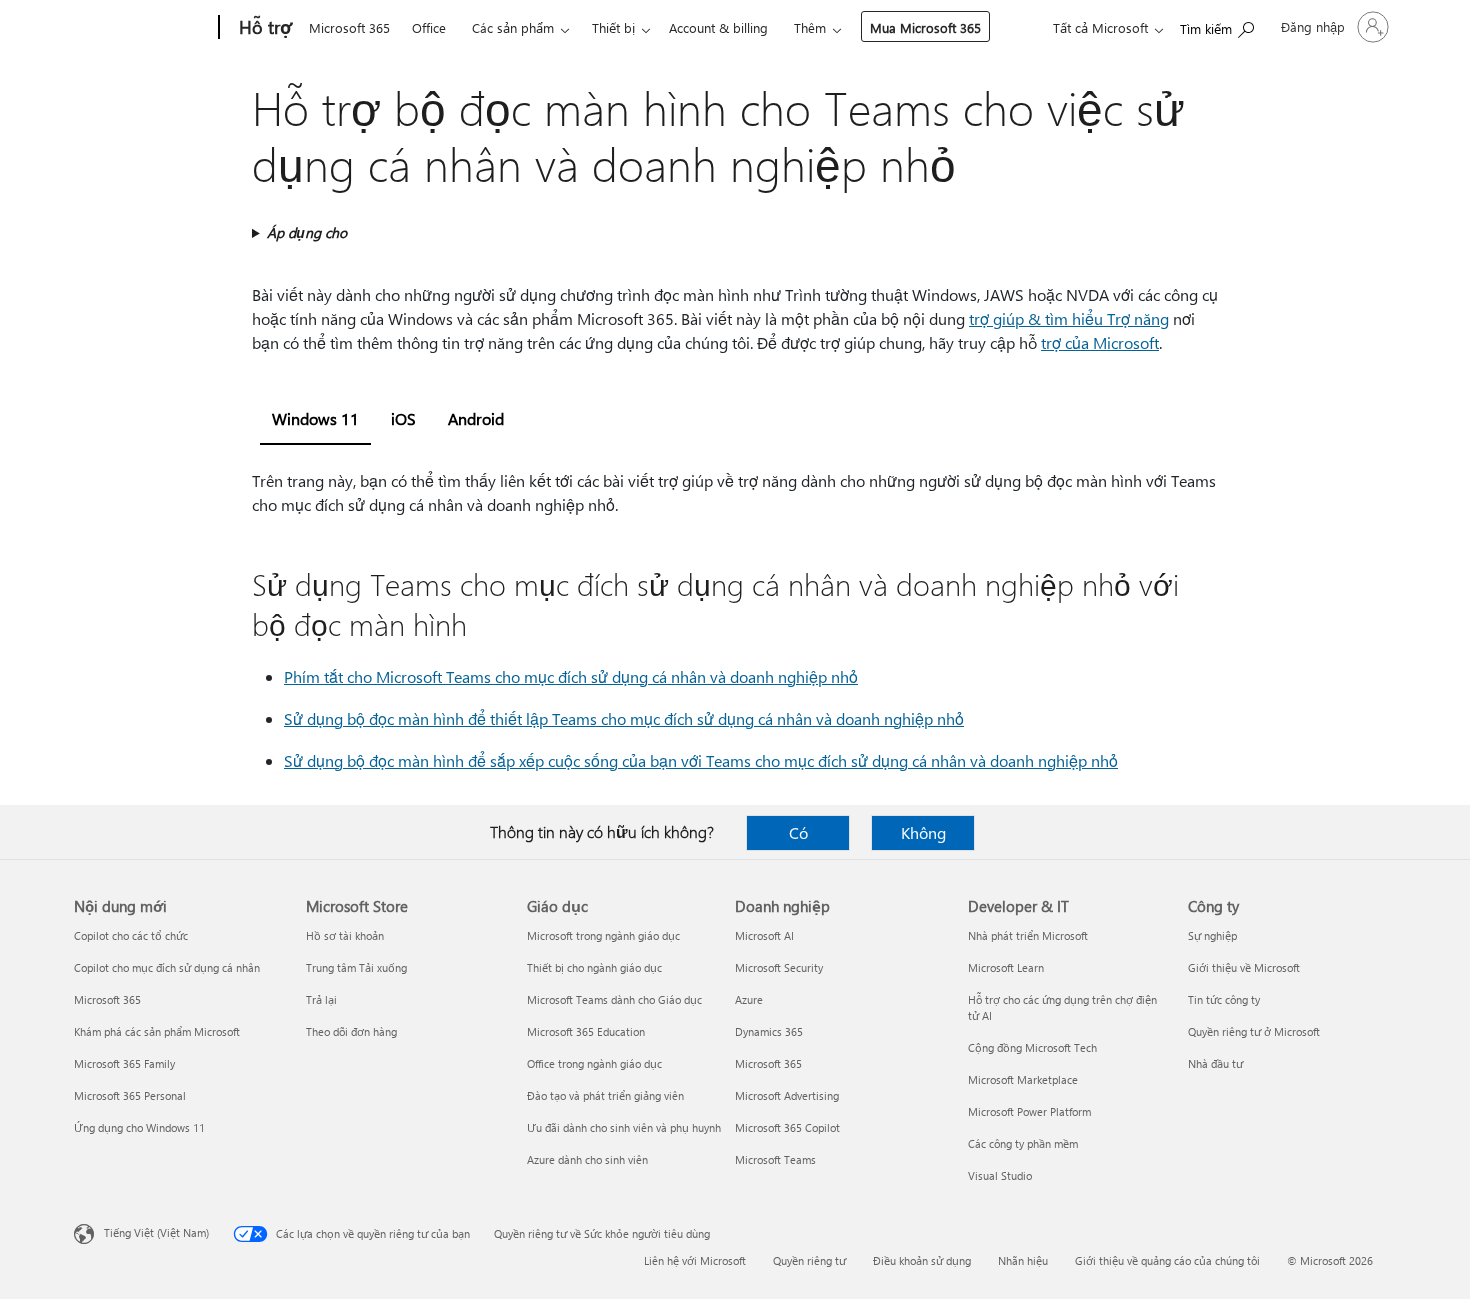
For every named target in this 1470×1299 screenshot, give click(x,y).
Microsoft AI (764, 935)
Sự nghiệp (1212, 935)
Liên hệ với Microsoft (695, 1260)
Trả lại (321, 999)
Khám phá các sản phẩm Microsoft (157, 1031)
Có (798, 832)
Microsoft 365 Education (586, 1031)
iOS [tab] (403, 418)
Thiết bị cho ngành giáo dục (594, 967)
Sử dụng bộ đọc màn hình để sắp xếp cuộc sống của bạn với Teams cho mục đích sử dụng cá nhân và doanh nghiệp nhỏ (701, 760)
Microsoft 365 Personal (130, 1095)
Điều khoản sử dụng (922, 1260)
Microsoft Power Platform (1029, 1111)
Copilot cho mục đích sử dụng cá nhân (167, 967)
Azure (749, 999)
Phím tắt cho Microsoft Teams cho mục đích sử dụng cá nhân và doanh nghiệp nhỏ (571, 676)
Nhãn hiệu (1023, 1260)
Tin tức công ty (1224, 999)
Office (429, 27)
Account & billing (718, 27)
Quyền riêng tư (809, 1260)
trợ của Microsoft (1100, 342)
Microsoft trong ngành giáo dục (603, 935)
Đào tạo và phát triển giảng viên (605, 1095)
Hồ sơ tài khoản (345, 935)
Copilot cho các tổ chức (131, 935)
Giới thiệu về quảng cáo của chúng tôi (1167, 1260)
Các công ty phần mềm (1023, 1143)
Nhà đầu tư (1215, 1063)
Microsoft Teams (775, 1159)
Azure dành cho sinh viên (587, 1159)
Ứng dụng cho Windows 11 (139, 1127)
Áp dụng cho (307, 232)
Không (923, 832)
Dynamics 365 (769, 1031)
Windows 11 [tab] (315, 418)
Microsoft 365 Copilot (787, 1127)
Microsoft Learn (1006, 967)
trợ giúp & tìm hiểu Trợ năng (1069, 318)
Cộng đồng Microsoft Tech (1032, 1047)
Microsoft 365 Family (124, 1063)
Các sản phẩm (513, 27)
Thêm (810, 27)
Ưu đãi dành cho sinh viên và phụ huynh (624, 1127)
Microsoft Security (779, 967)
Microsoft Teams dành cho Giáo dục (614, 999)
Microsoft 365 (349, 27)
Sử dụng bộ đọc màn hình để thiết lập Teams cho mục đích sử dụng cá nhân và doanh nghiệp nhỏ (624, 718)
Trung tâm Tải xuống (356, 967)
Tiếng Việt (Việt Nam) (156, 1232)
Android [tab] (476, 418)
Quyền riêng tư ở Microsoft (1254, 1031)
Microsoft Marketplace (1023, 1079)
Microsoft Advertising (787, 1095)
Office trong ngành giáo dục (594, 1063)
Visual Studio (1000, 1175)
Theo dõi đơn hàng (351, 1031)
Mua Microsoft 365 (925, 27)
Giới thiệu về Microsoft (1244, 967)
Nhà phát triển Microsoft (1028, 935)
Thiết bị (613, 27)
